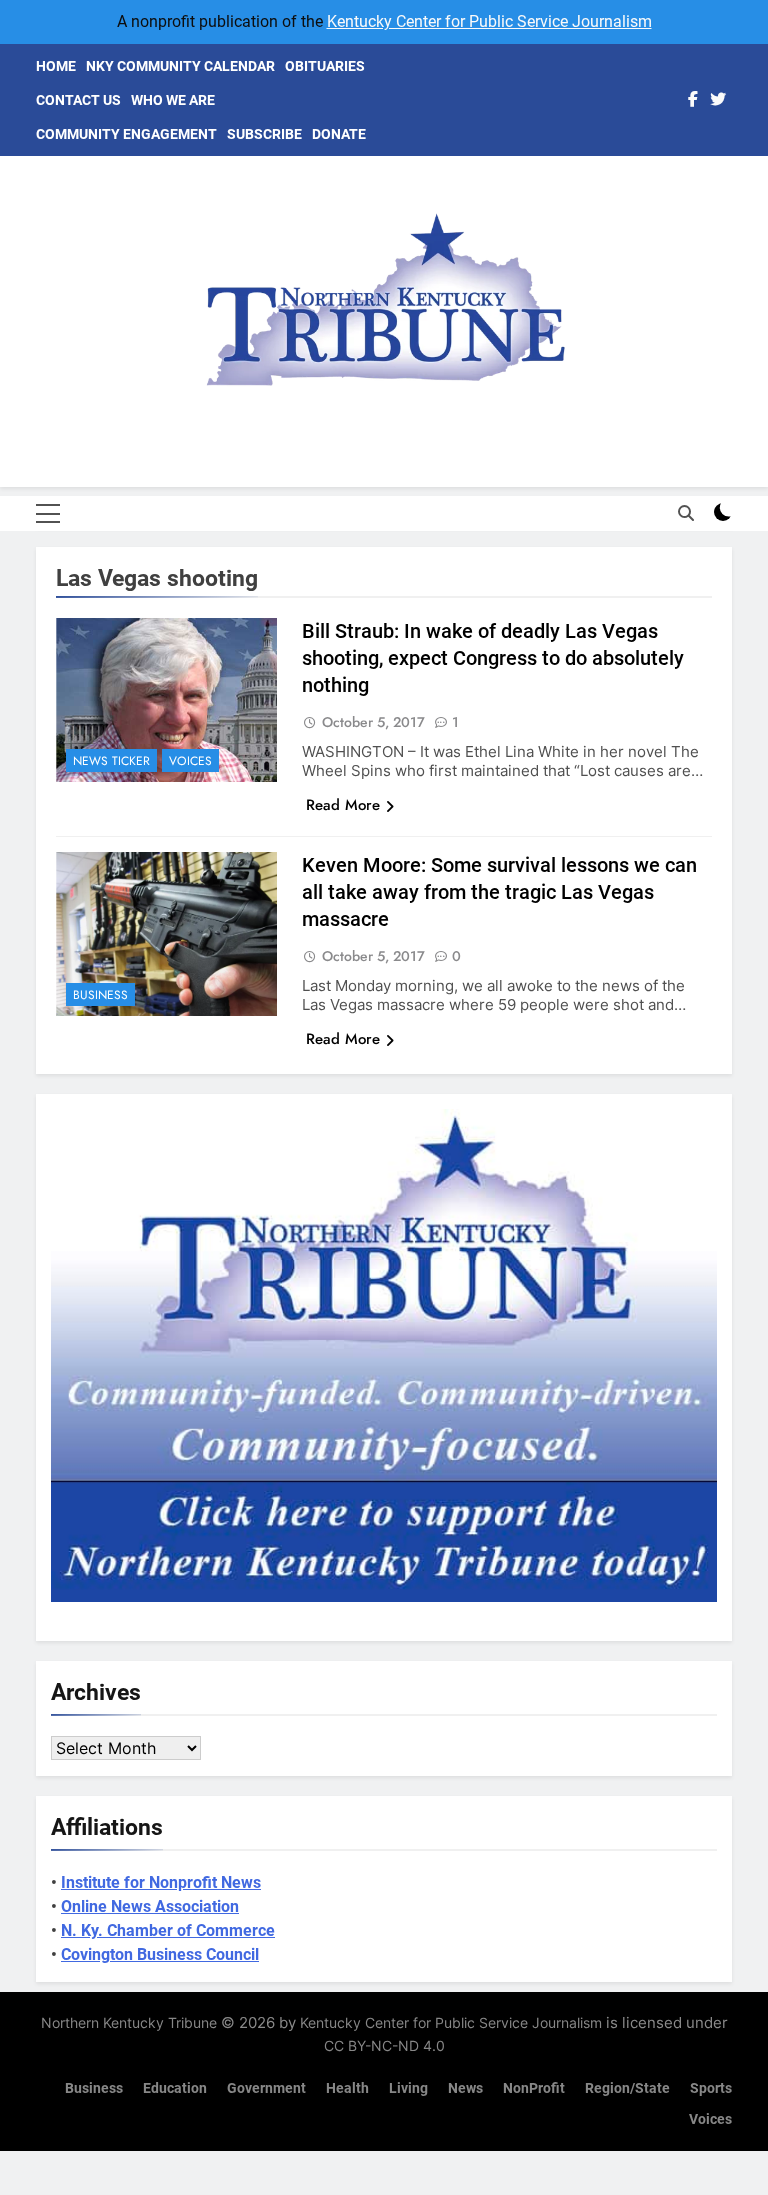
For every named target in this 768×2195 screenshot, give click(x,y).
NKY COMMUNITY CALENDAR (180, 66)
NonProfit (534, 2088)
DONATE (339, 134)
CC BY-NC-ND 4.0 (384, 2045)
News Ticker (111, 761)
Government (266, 2088)
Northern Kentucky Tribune (129, 2022)
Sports (711, 2088)
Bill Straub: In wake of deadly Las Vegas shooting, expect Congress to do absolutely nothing (493, 658)
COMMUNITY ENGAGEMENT (126, 134)
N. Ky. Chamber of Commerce (168, 1930)
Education (175, 2088)
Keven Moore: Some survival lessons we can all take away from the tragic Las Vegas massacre (499, 892)
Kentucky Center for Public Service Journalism (489, 21)
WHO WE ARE (173, 100)
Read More (343, 805)
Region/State (627, 2088)
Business (100, 995)
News (465, 2088)
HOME (56, 66)
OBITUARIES (325, 66)
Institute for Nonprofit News (161, 1882)
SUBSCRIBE (264, 134)
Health (347, 2088)
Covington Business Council (160, 1954)
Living (408, 2088)
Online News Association (150, 1906)
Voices (190, 761)
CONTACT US (78, 100)
